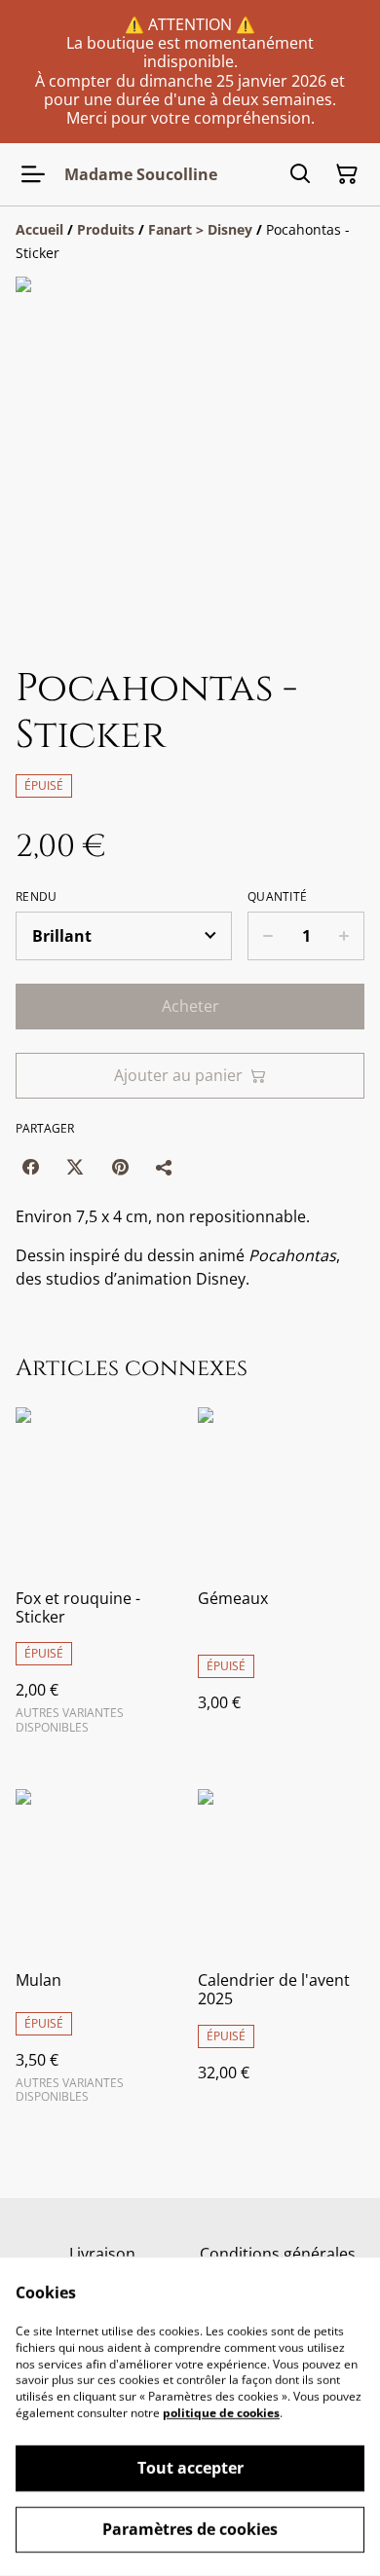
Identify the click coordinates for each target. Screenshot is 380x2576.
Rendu (37, 897)
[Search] (300, 174)
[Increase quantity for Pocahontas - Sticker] (344, 936)
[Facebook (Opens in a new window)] (30, 1167)
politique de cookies (221, 2413)
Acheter (190, 1006)
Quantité (277, 897)
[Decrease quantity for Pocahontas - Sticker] (267, 936)
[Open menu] (33, 174)
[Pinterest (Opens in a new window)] (120, 1167)
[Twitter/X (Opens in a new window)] (75, 1167)
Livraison (102, 2254)
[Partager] (165, 1167)
